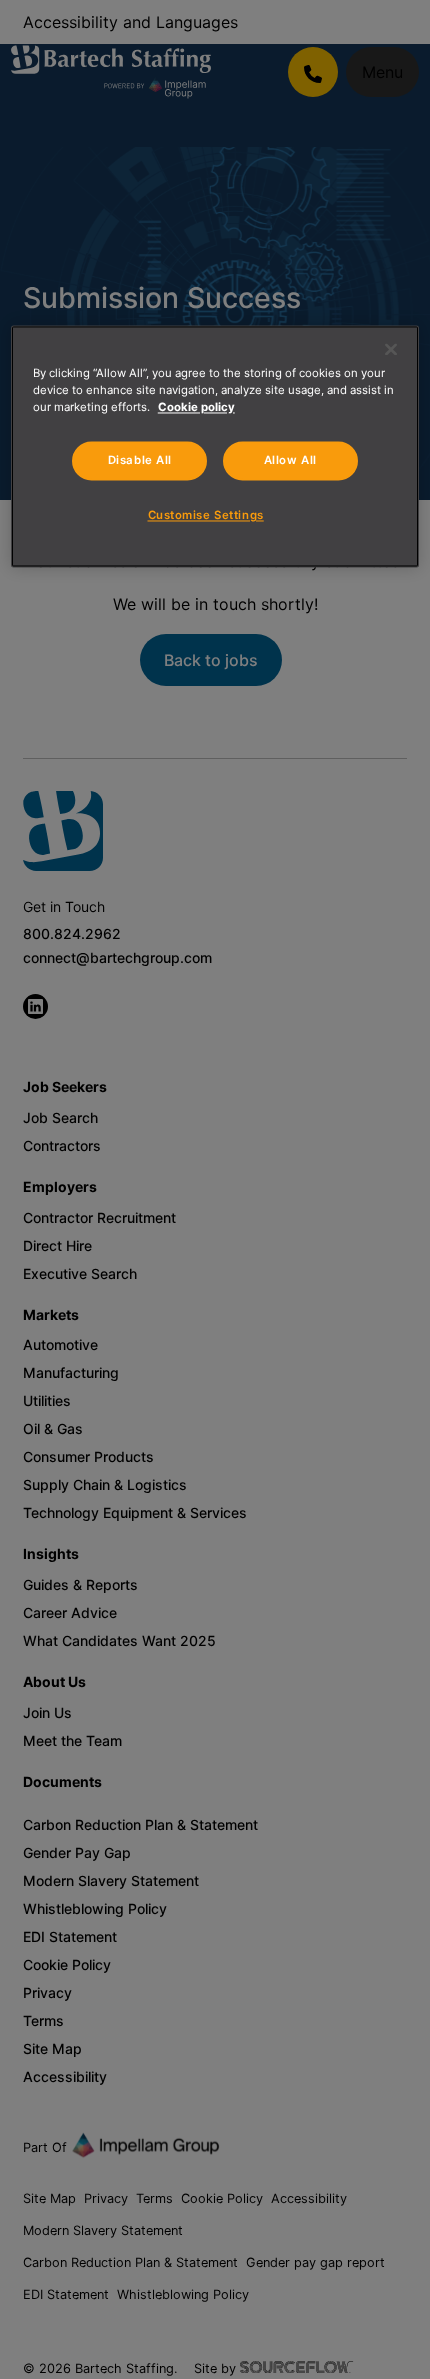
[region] (215, 446)
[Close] (391, 349)
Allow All (290, 461)
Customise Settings (206, 516)
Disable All (140, 461)
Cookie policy (196, 407)
